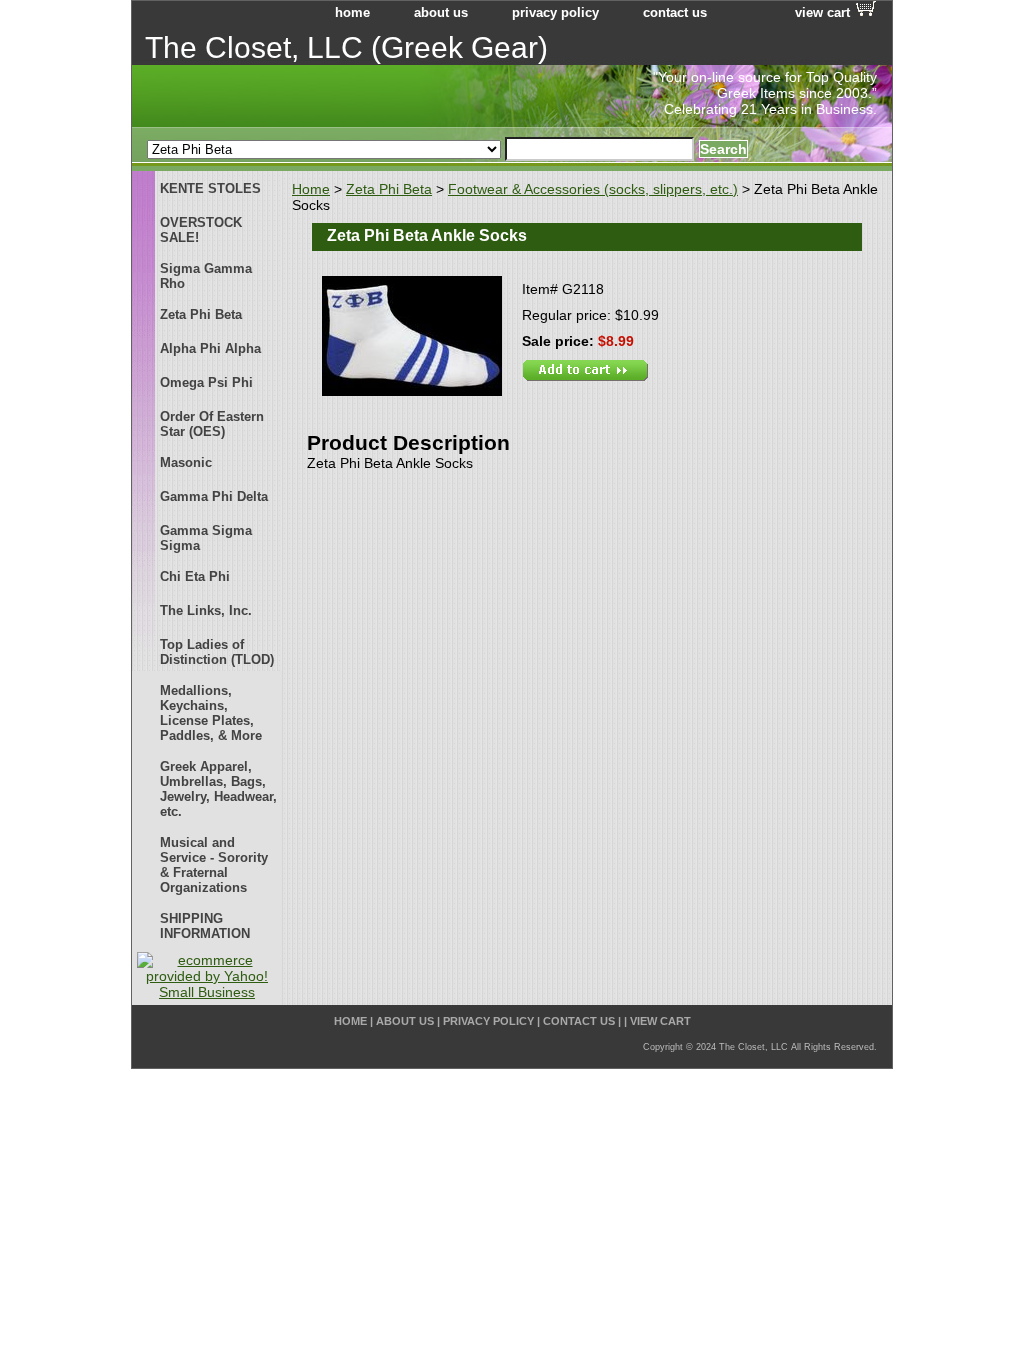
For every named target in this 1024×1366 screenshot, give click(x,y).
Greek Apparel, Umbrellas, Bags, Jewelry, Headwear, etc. (218, 789)
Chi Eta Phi (195, 576)
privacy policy (555, 12)
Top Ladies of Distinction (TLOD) (217, 652)
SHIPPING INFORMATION (205, 926)
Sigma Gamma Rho (206, 276)
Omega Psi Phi (206, 382)
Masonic (186, 462)
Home (311, 189)
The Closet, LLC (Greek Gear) (346, 47)
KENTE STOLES (210, 188)
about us (441, 12)
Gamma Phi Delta (214, 496)
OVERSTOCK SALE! (201, 230)
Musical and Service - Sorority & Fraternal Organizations (214, 865)
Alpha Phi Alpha (210, 348)
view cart (822, 12)
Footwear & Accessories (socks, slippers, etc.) (593, 189)
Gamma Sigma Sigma (206, 538)
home (352, 12)
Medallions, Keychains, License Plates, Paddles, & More (211, 713)
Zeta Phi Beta (389, 189)
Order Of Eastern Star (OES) (212, 424)
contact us (675, 12)
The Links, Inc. (206, 610)
